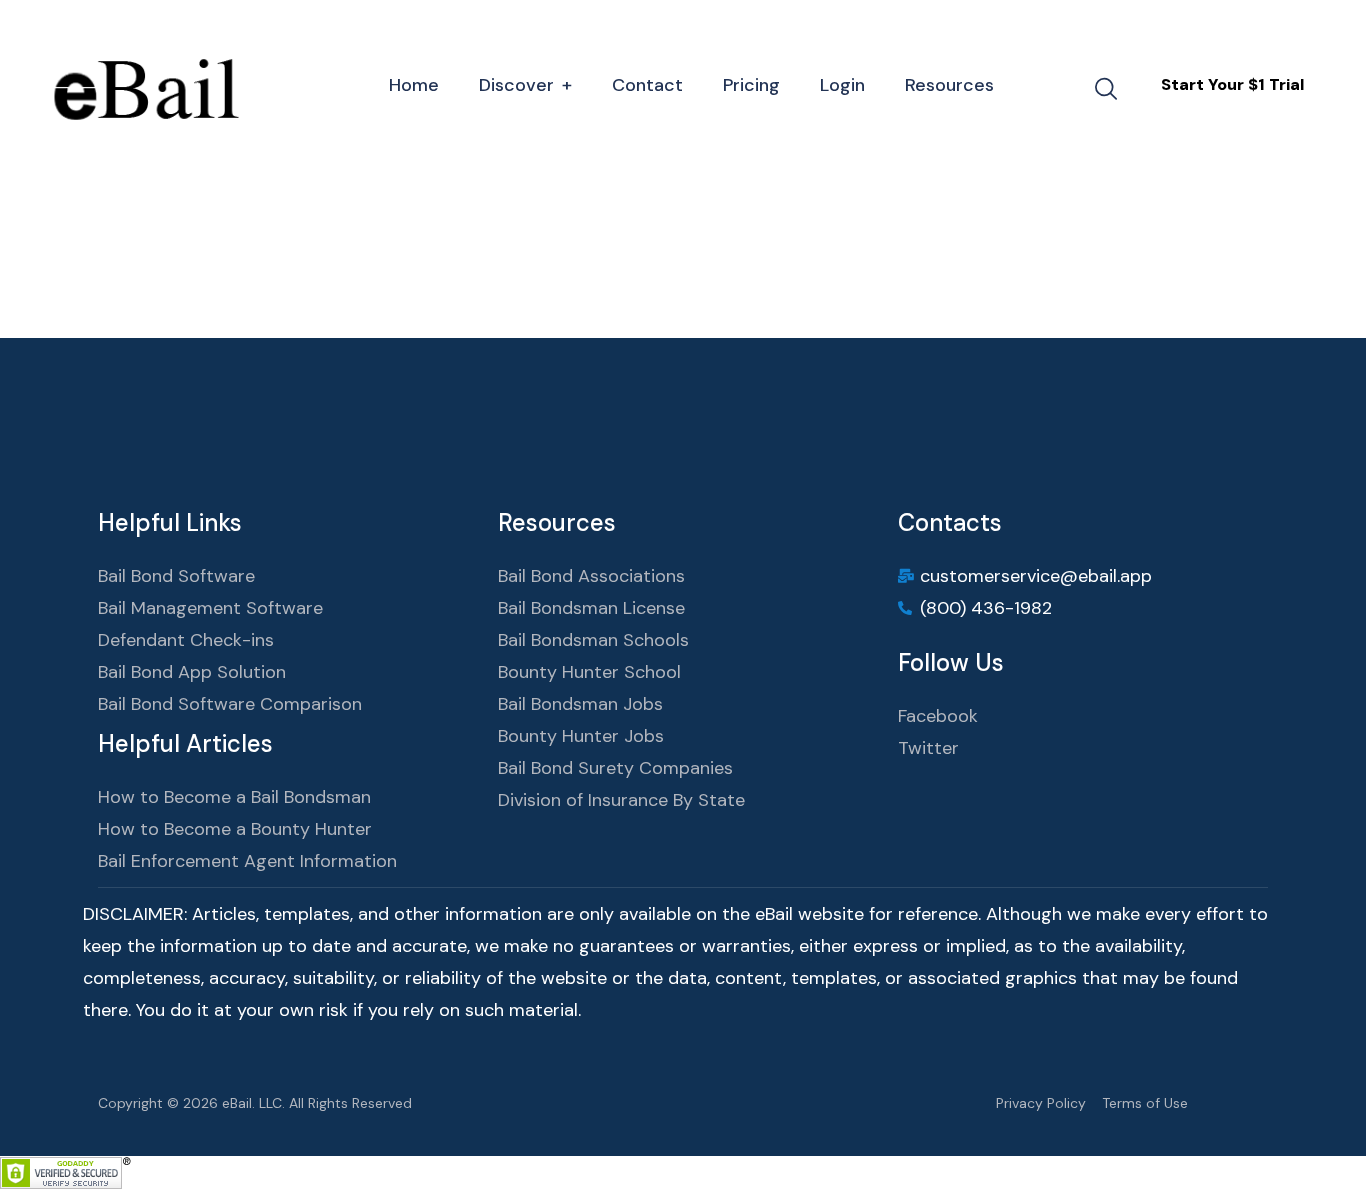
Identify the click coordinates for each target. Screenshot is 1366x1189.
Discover (516, 85)
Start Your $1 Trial (1232, 84)
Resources (949, 85)
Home (414, 85)
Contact (647, 85)
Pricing (751, 85)
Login (842, 85)
